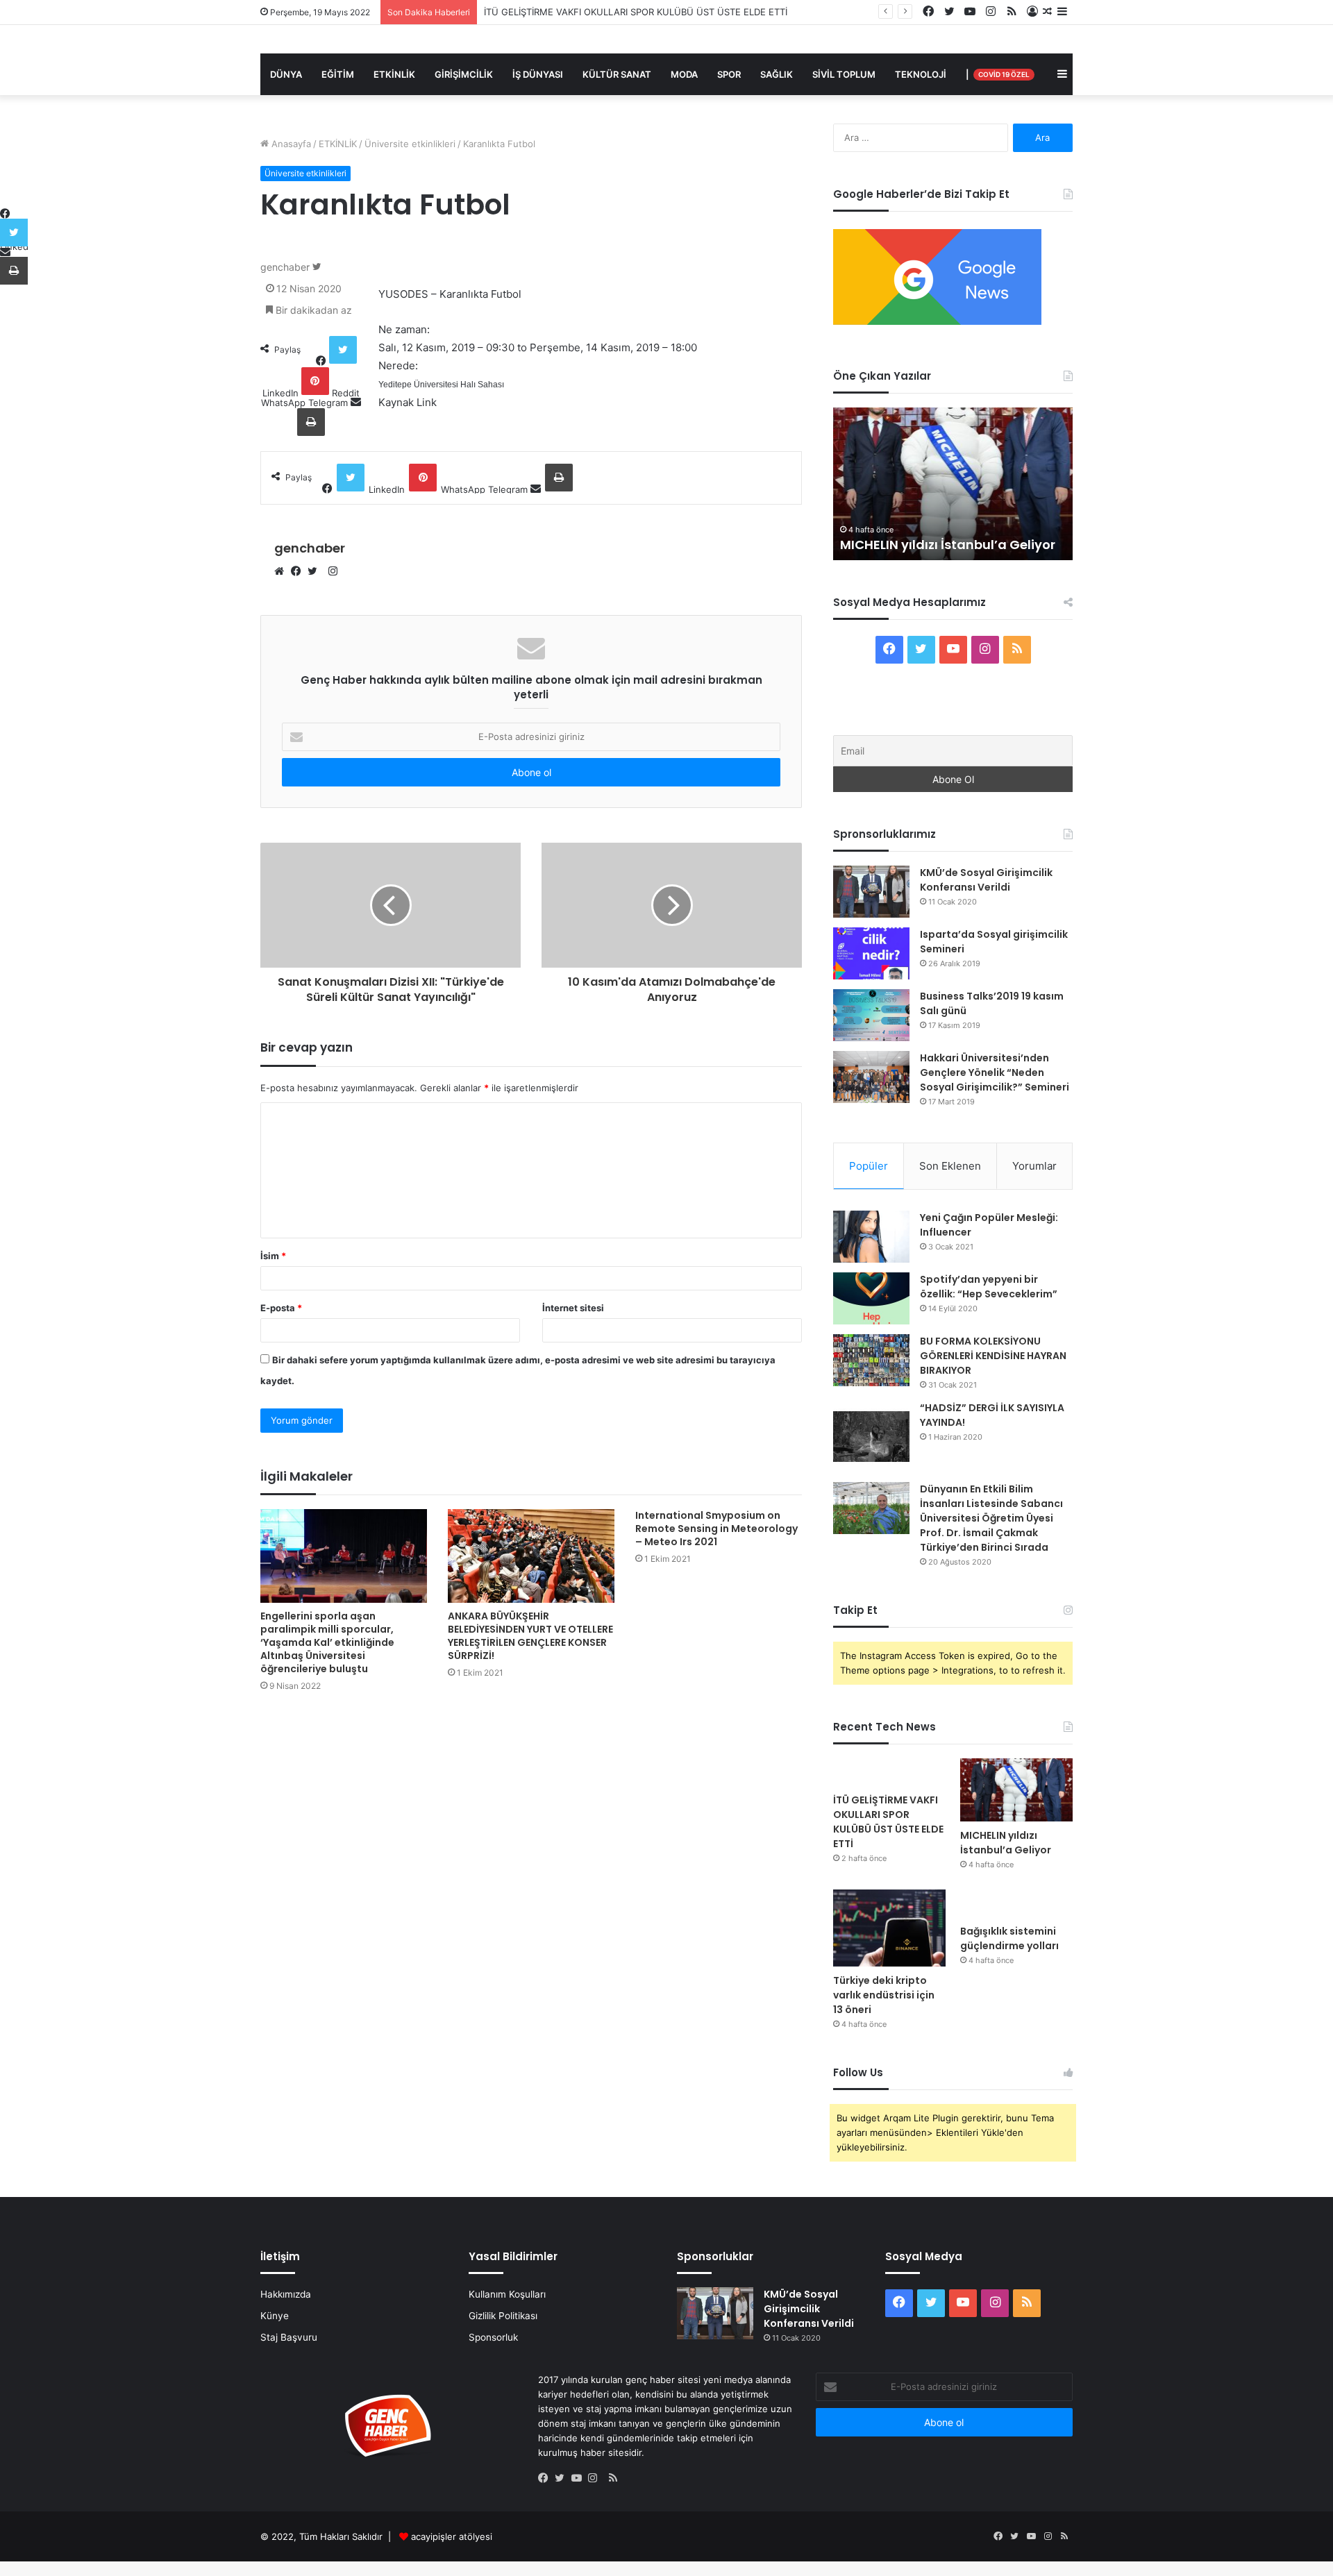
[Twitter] (316, 572)
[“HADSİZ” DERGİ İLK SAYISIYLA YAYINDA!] (871, 1437)
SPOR (729, 74)
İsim (273, 1256)
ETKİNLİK (394, 74)
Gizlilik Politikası (503, 2316)
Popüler (869, 1166)
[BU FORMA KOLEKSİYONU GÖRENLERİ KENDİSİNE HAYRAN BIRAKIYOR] (871, 1360)
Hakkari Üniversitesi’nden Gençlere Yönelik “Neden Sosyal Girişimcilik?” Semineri (995, 1072)
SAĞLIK (777, 74)
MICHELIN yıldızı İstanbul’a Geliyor (948, 545)
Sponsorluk (493, 2337)
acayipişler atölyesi (452, 2536)
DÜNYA (286, 74)
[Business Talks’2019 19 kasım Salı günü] (871, 1015)
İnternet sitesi (573, 1308)
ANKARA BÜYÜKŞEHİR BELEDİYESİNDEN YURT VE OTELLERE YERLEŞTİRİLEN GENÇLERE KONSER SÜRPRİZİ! (530, 1636)
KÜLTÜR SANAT (617, 74)
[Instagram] (596, 2479)
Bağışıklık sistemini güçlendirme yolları (1009, 1938)
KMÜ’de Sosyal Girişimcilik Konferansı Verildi (986, 880)
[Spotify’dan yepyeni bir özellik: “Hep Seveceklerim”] (871, 1298)
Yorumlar (1034, 1166)
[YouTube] (580, 2479)
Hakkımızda (286, 2294)
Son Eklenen (950, 1166)
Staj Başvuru (289, 2337)
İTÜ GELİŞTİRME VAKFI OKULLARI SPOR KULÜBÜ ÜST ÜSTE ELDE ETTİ (888, 1822)
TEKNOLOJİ (921, 74)
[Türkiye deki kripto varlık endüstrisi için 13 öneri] (889, 1928)
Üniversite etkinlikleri (410, 144)
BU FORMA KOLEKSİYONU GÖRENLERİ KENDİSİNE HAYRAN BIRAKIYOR (993, 1356)
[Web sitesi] (283, 572)
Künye (275, 2316)
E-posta (281, 1308)
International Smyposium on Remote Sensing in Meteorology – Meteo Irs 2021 (716, 1529)
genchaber (285, 267)
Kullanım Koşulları (507, 2294)
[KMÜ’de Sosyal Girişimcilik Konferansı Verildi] (871, 892)
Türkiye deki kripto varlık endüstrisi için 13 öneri (884, 1995)
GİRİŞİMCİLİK (464, 74)
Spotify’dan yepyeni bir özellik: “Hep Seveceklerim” (989, 1287)
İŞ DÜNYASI (538, 74)
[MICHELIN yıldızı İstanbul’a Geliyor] (1016, 1790)
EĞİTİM (338, 74)
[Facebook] (299, 572)
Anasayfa (290, 144)
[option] (953, 484)
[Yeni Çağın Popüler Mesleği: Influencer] (871, 1237)
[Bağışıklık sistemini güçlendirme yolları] (1016, 1903)
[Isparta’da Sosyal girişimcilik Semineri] (871, 953)
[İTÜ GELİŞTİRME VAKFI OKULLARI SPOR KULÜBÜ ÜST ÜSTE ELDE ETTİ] (889, 1772)
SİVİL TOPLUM (844, 74)
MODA (684, 74)
